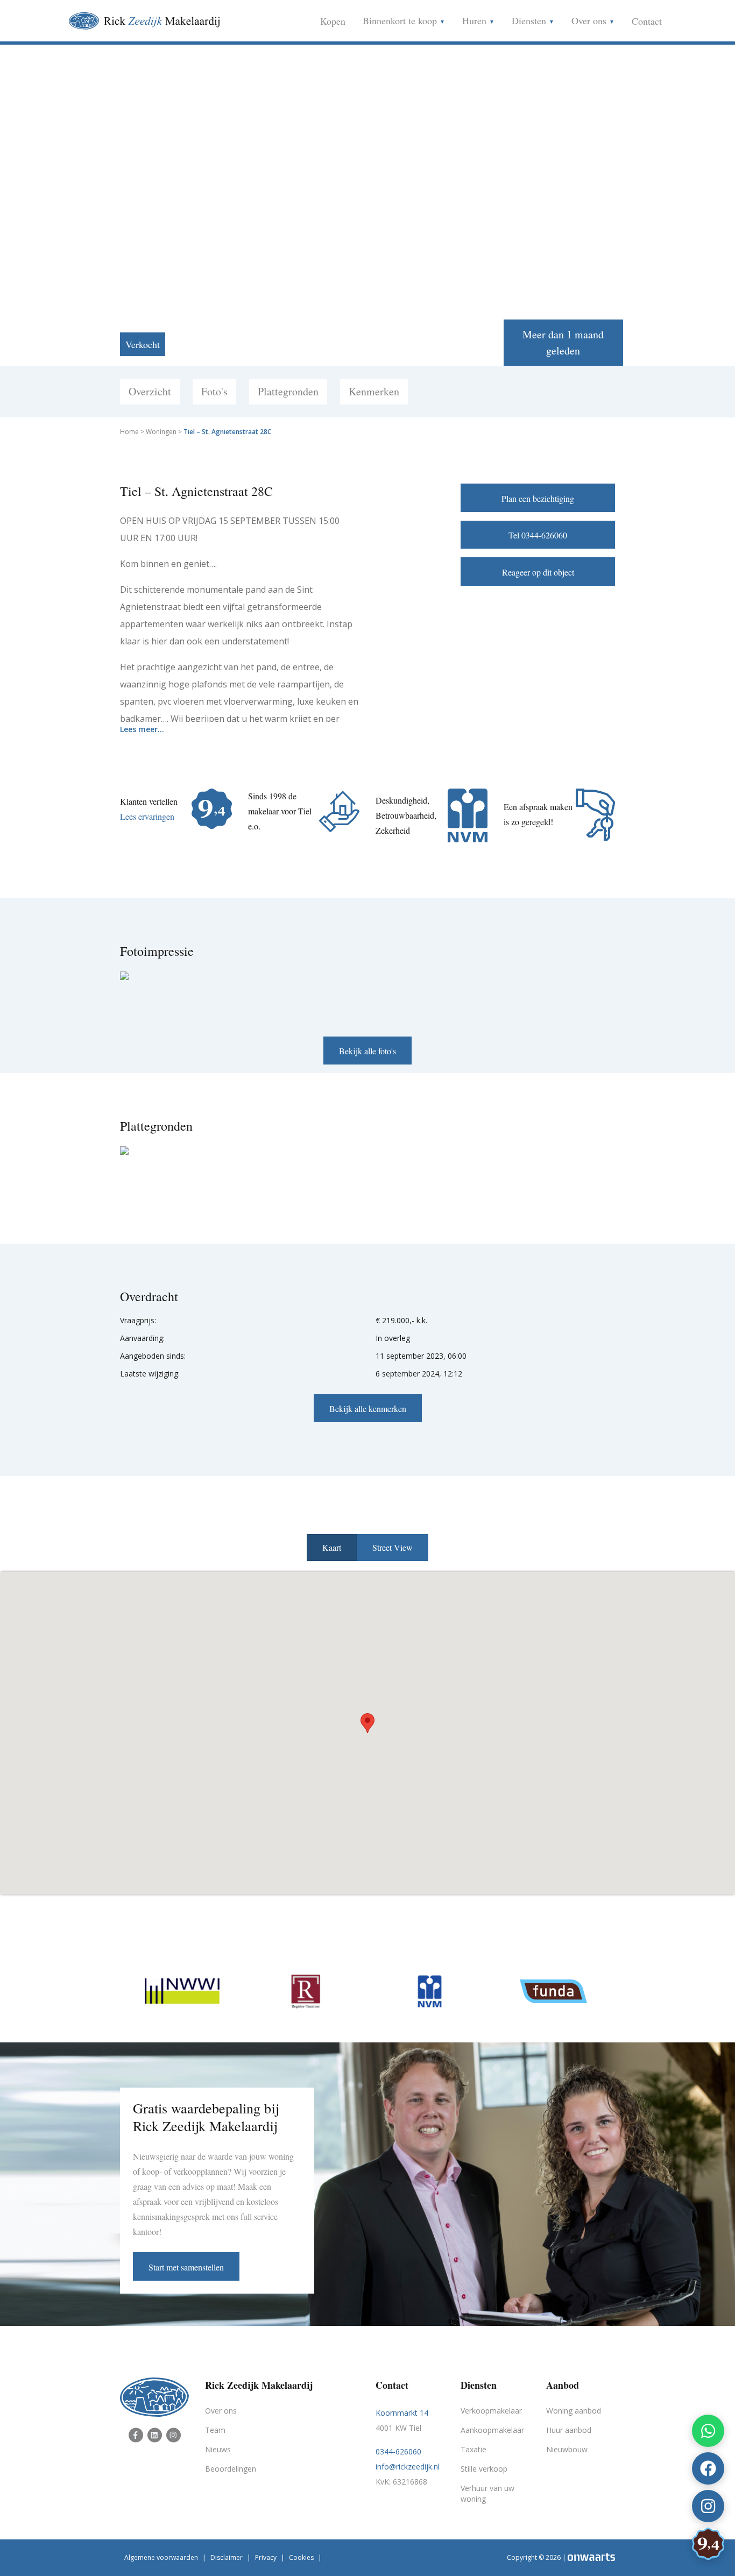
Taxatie (473, 2449)
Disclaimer (227, 2557)
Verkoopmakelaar (491, 2411)
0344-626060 (398, 2451)
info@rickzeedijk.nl (408, 2467)
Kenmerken (374, 391)
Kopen (333, 21)
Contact (647, 21)
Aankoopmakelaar (492, 2430)
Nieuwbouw (567, 2449)
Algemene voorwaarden (161, 2557)
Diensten (530, 20)
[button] (367, 1723)
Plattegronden (288, 391)
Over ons (590, 20)
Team (215, 2430)
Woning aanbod (574, 2411)
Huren (476, 20)
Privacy (266, 2557)
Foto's (214, 391)
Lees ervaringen (147, 816)
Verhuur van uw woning (487, 2493)
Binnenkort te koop (401, 20)
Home (129, 432)
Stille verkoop (484, 2469)
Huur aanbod (569, 2430)
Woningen (161, 432)
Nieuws (218, 2449)
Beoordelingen (231, 2469)
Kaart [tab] (332, 1547)
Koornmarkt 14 (402, 2413)
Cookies (301, 2557)
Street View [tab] (393, 1547)
